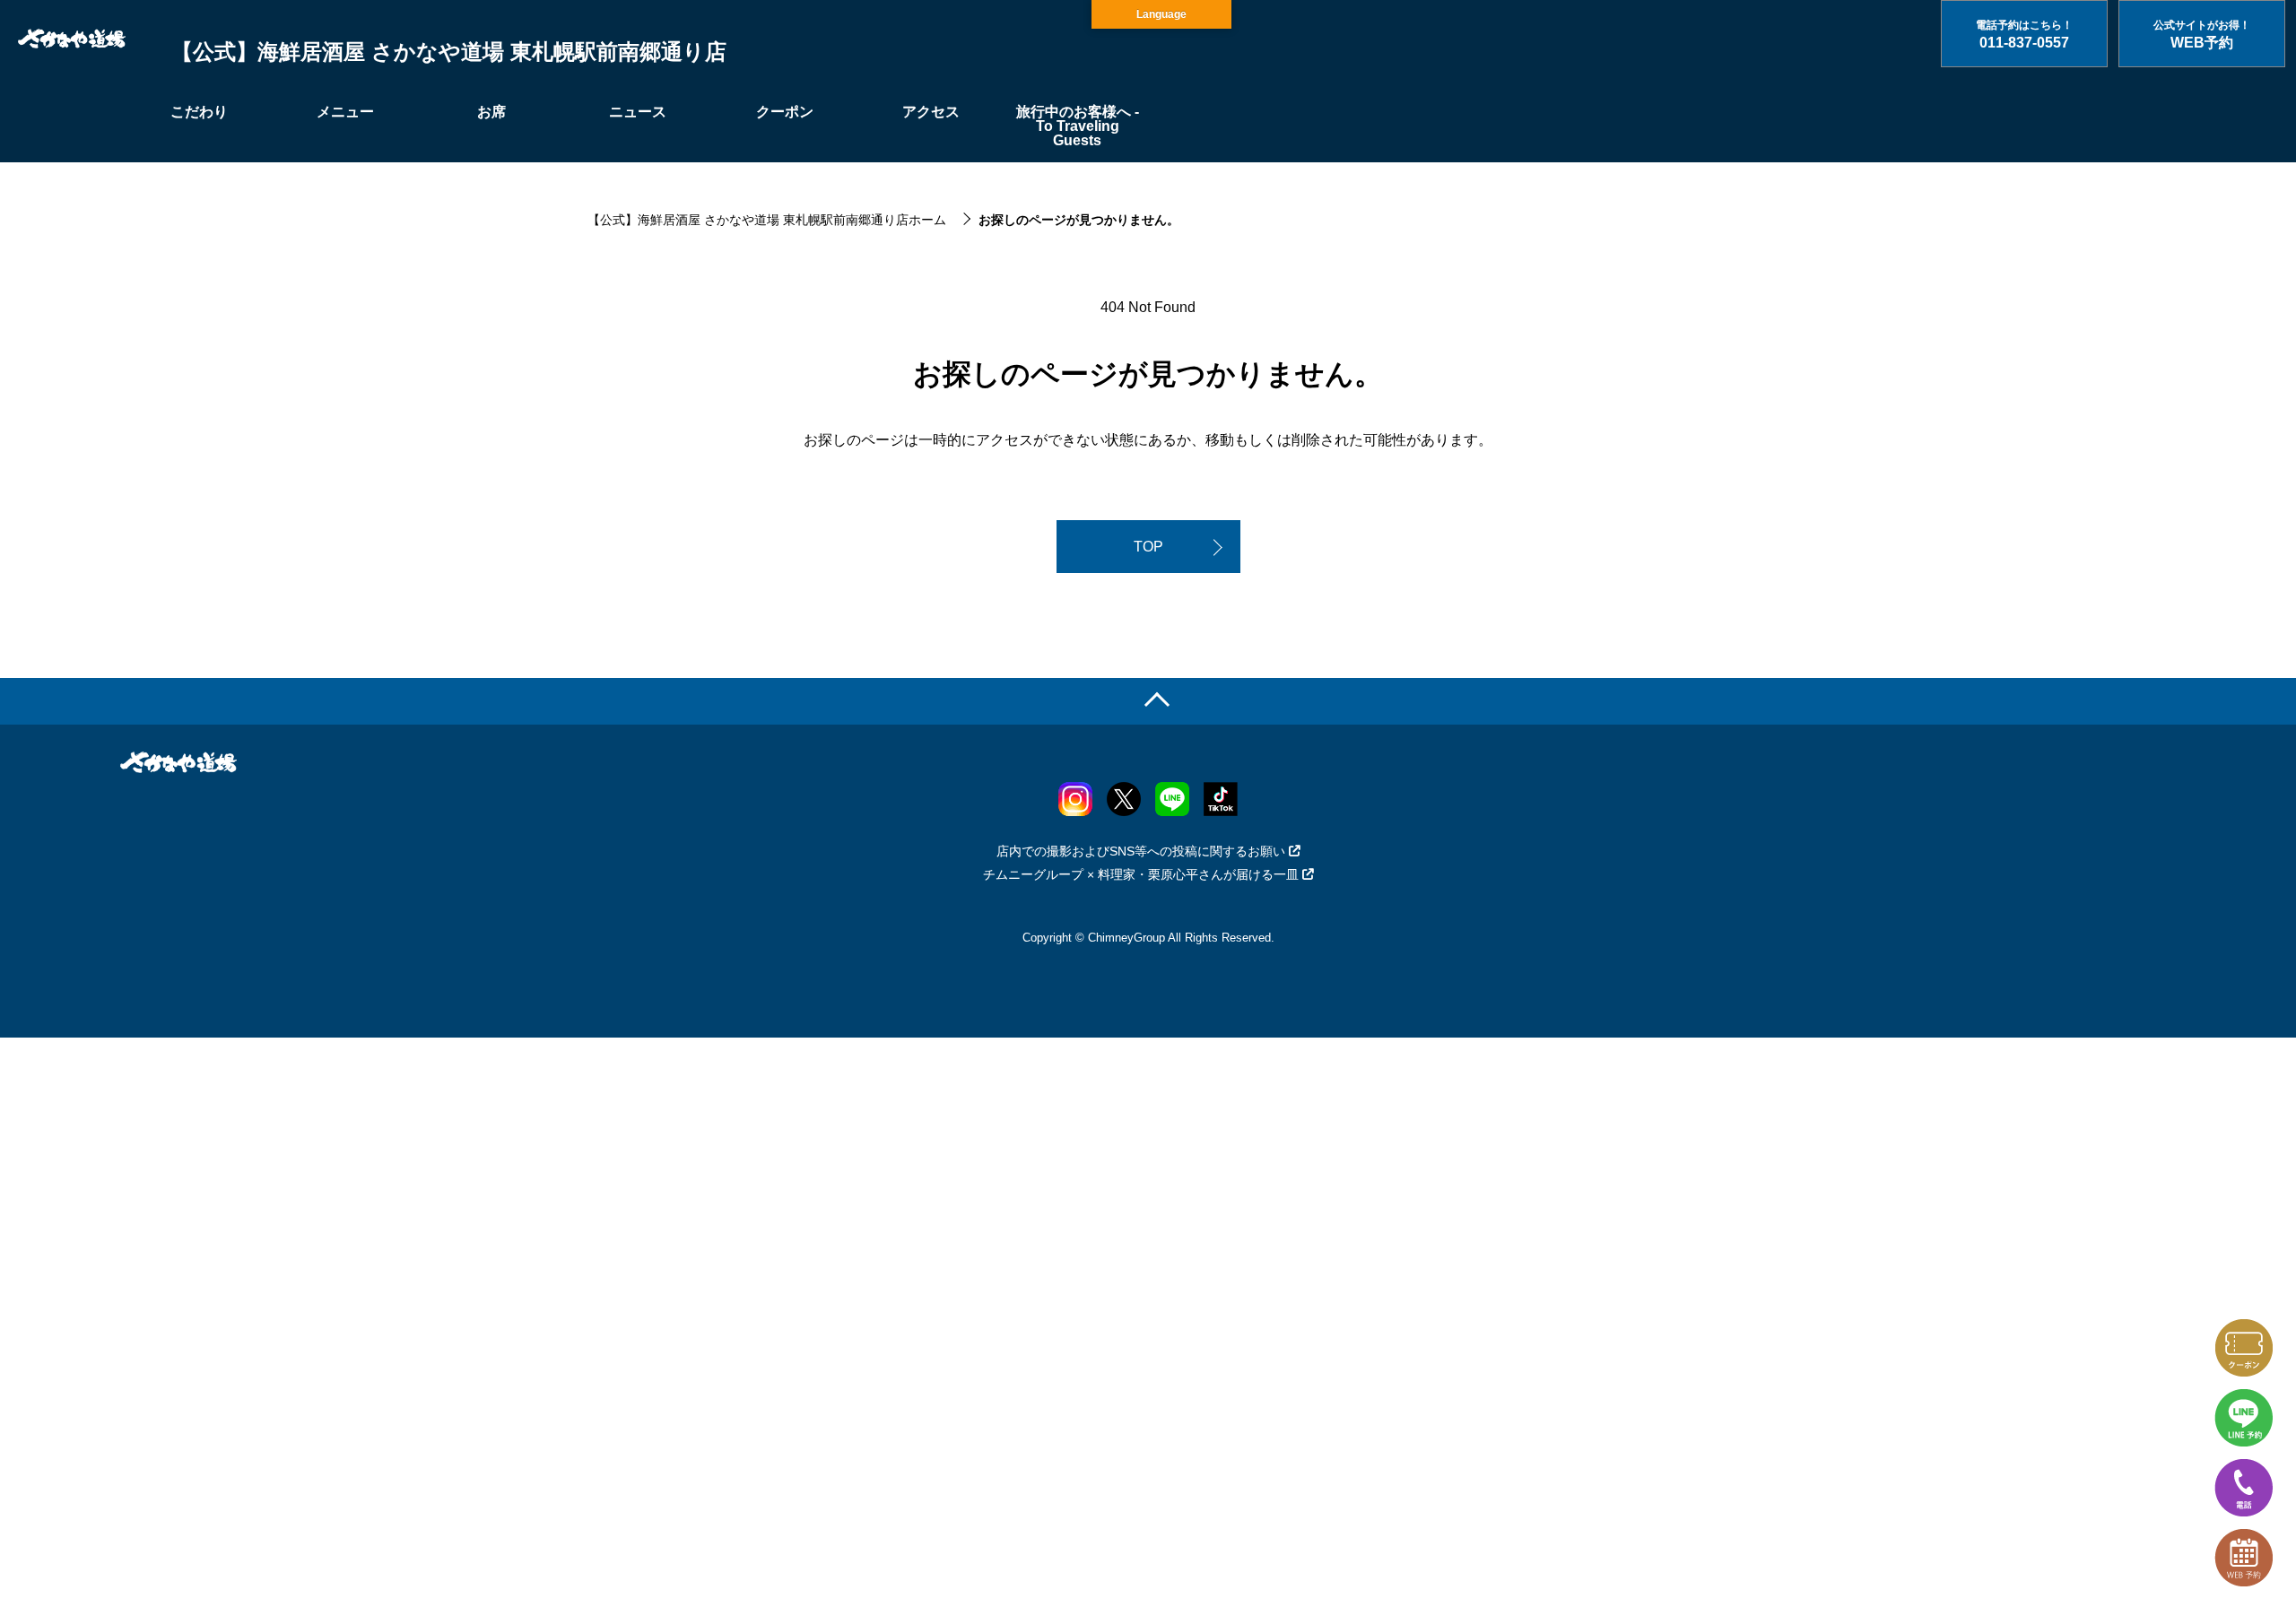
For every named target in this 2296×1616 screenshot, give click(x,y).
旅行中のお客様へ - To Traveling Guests (1078, 126)
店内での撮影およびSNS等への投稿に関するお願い (1141, 851)
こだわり (199, 112)
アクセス (931, 112)
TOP (1148, 547)
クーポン (785, 112)
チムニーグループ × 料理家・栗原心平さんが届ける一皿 (1141, 874)
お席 (491, 112)
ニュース (638, 112)
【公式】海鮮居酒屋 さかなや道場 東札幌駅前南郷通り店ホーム (767, 220)
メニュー (345, 112)
